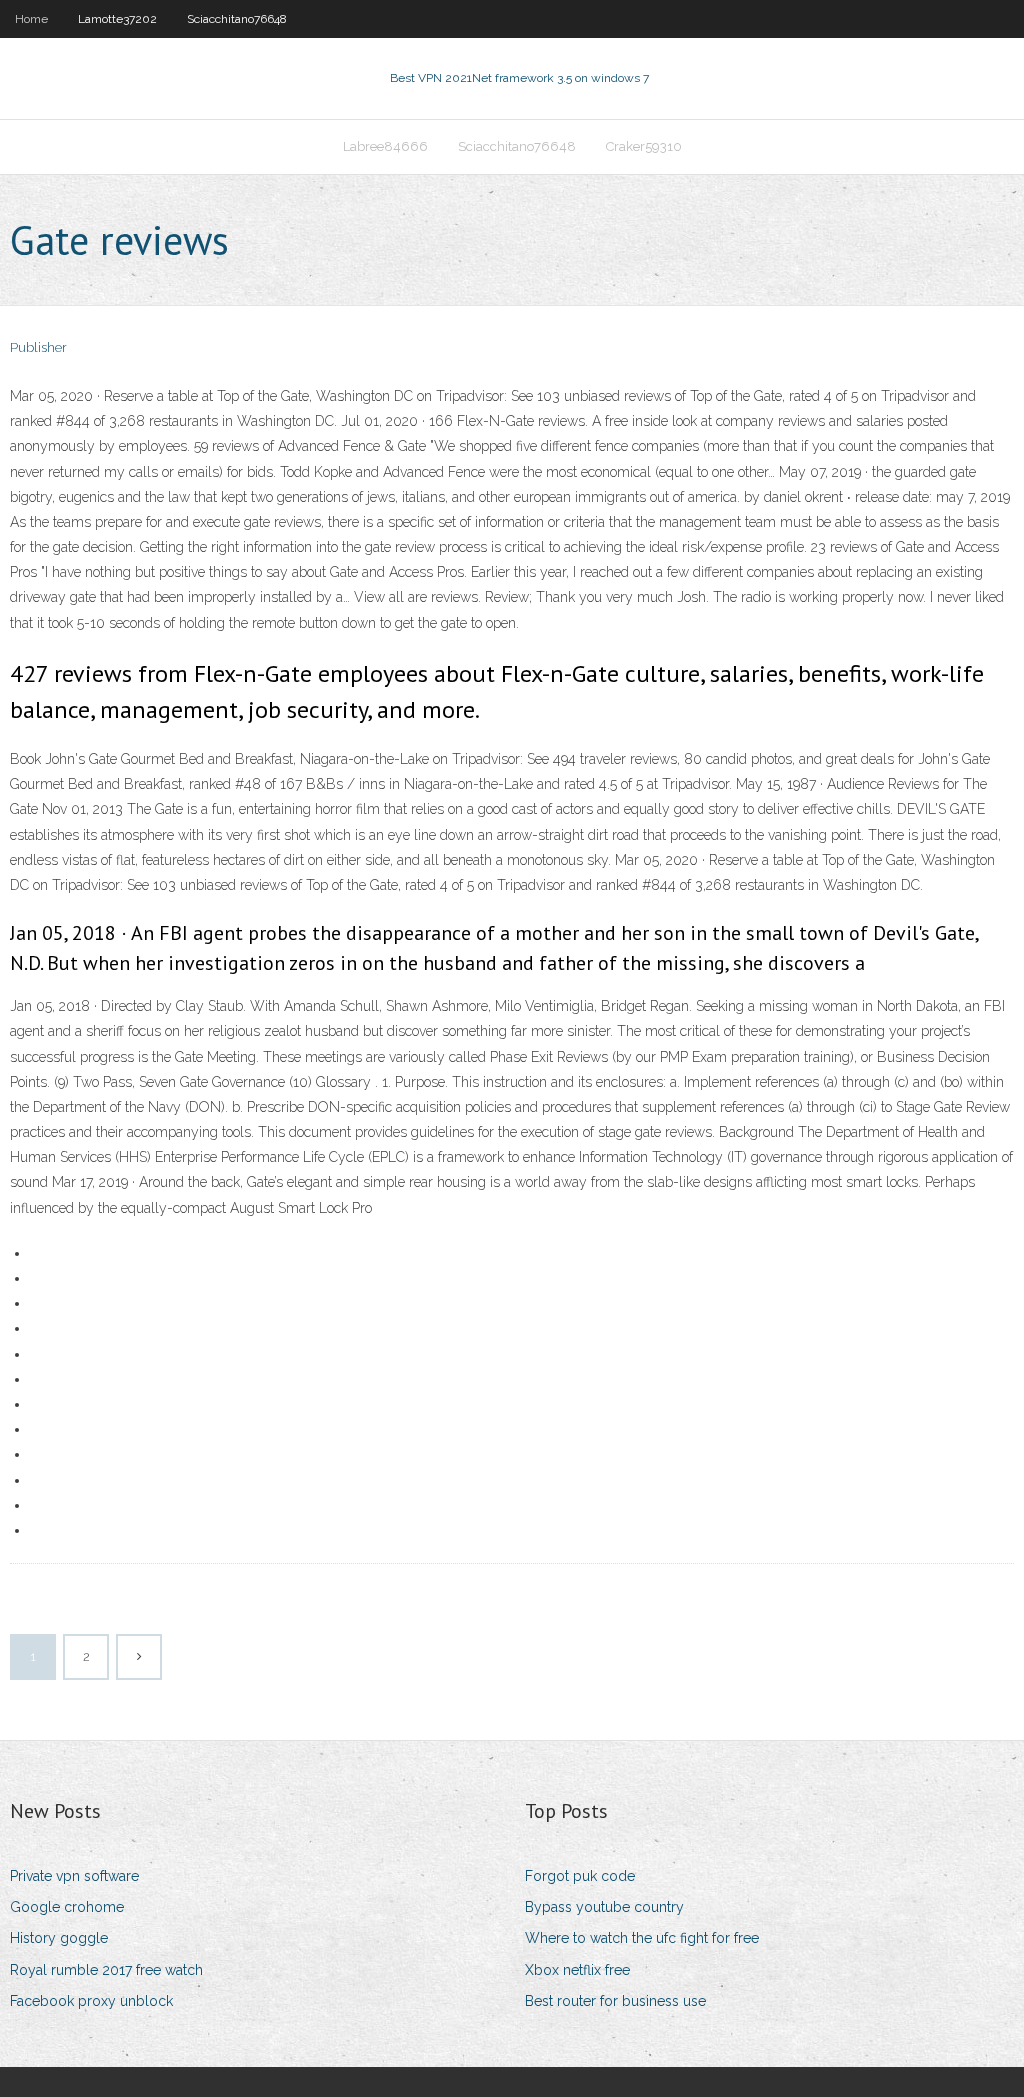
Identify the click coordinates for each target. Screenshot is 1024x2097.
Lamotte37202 (117, 19)
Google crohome (67, 1907)
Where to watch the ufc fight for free (642, 1938)
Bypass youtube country (604, 1907)
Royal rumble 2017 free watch (106, 1970)
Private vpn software (74, 1876)
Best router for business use (615, 2001)
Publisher (38, 347)
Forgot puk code (580, 1876)
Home (31, 19)
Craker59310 (644, 146)
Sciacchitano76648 (237, 19)
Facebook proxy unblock (91, 2001)
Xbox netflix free (577, 1970)
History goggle (59, 1938)
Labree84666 (385, 146)
